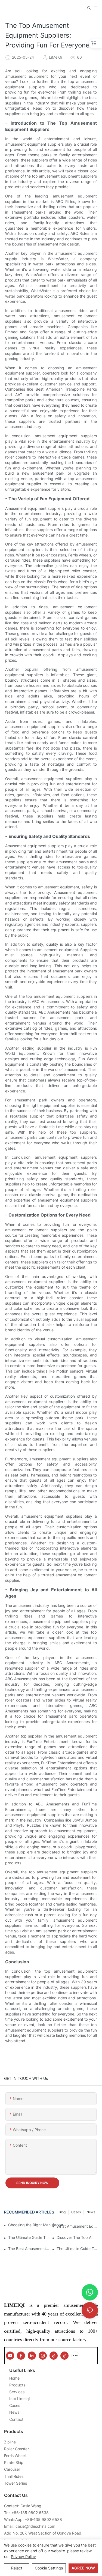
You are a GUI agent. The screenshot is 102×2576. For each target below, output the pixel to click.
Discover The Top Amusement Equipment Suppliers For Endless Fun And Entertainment (77, 2237)
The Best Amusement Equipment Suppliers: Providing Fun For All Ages (29, 2249)
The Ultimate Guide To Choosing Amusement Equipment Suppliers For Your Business (29, 2237)
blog (62, 2212)
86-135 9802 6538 (31, 2513)
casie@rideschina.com (35, 2526)
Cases (76, 2212)
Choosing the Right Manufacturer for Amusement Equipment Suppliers (38, 2225)
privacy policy (23, 2556)
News (91, 2212)
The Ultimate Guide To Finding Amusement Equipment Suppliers (77, 2249)
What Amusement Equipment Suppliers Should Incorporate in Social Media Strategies (77, 2226)
